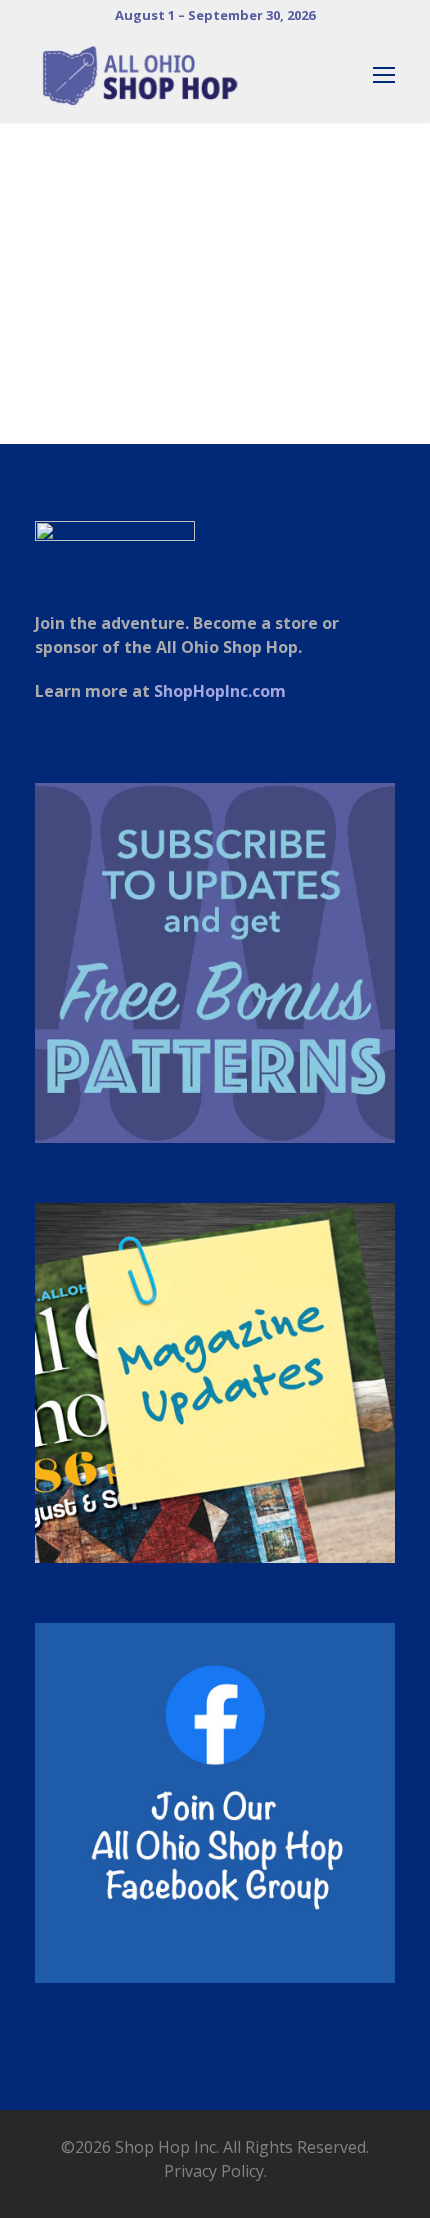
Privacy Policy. (215, 2171)
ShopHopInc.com (220, 691)
